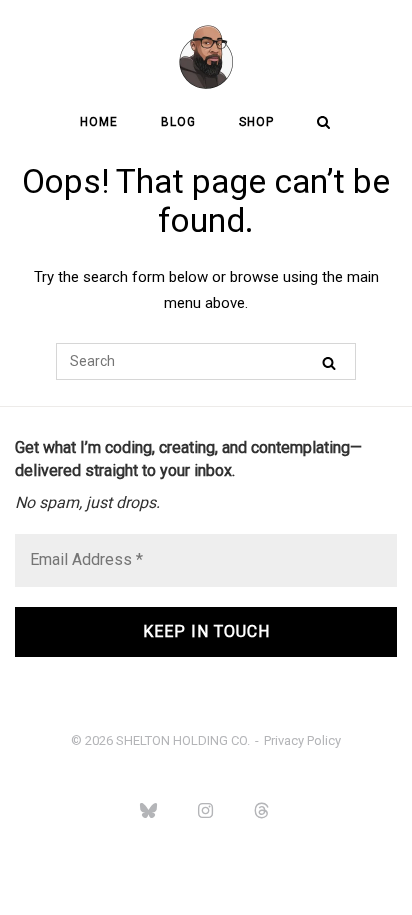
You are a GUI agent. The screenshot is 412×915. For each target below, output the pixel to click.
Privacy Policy (302, 740)
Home (99, 122)
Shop (256, 122)
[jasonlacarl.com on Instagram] (205, 810)
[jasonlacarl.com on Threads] (262, 810)
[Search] (329, 362)
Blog (178, 122)
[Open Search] (323, 123)
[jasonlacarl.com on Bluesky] (149, 810)
